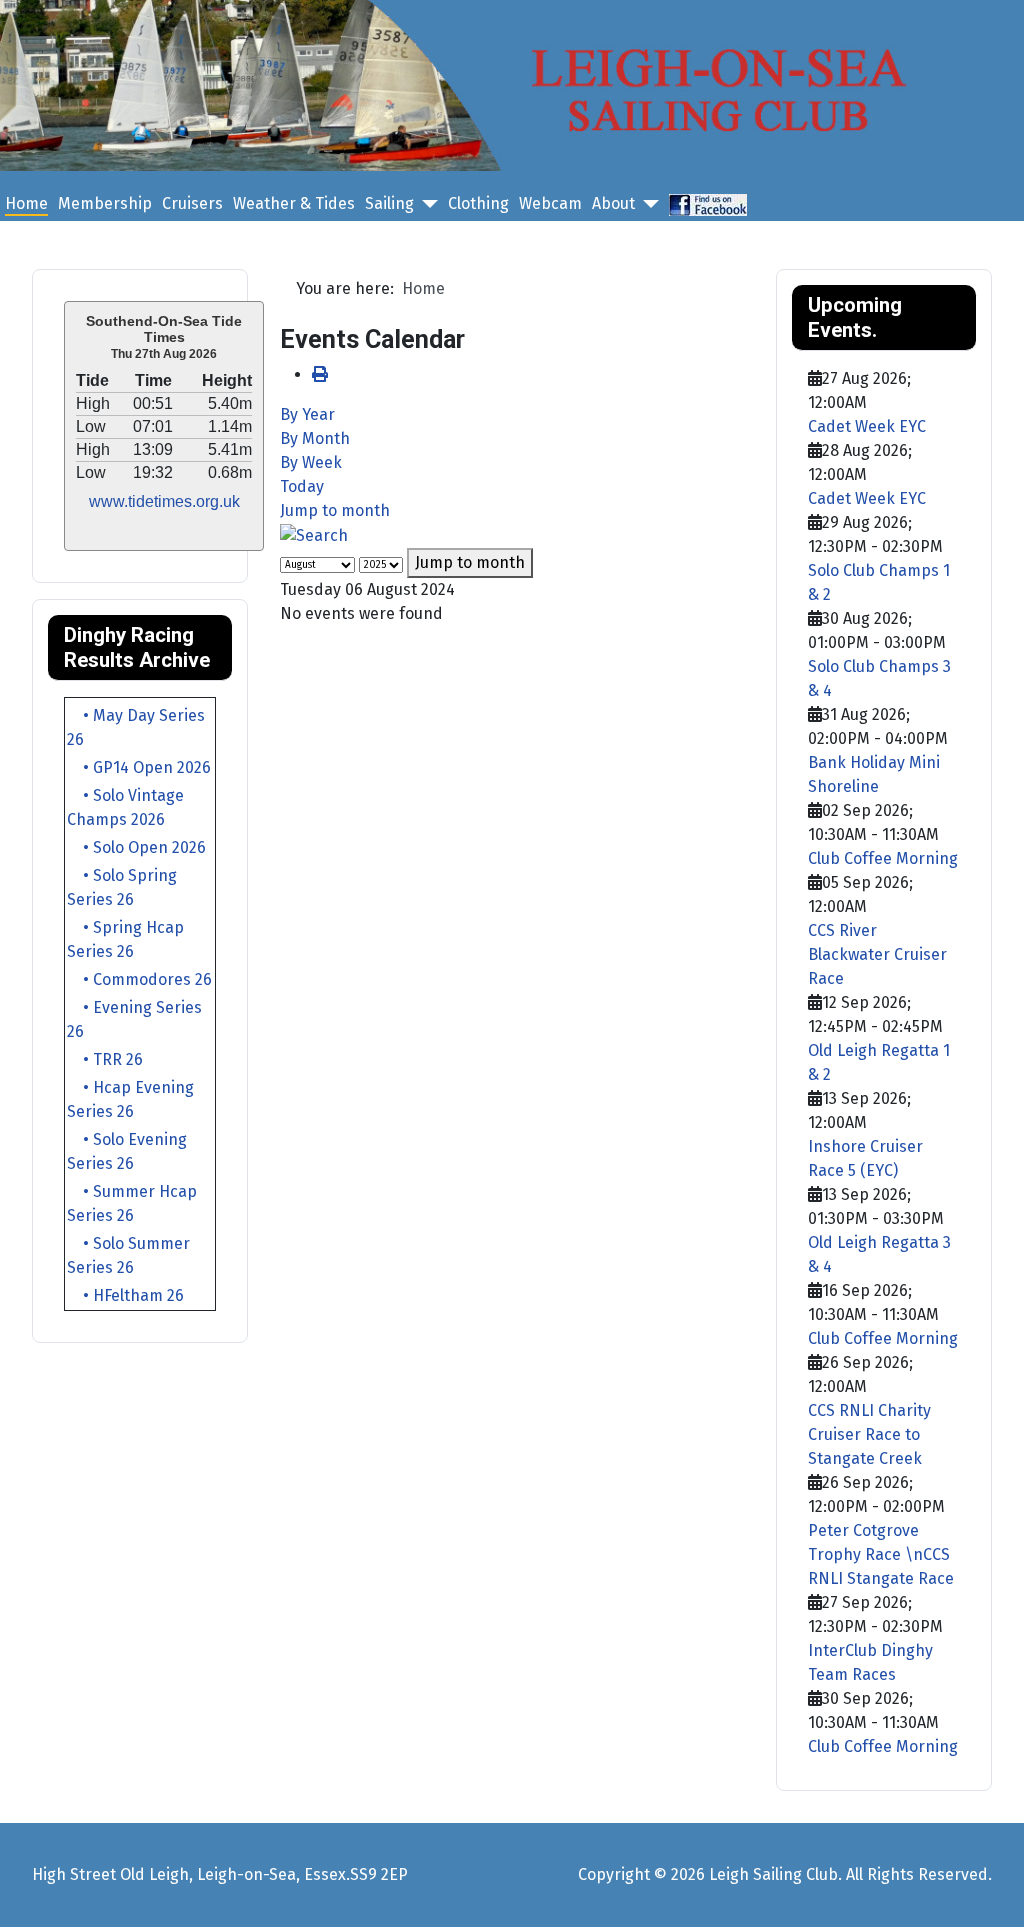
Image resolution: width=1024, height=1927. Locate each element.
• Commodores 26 (139, 979)
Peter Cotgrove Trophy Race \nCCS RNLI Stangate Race (881, 1554)
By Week (311, 462)
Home (26, 203)
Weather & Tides (294, 203)
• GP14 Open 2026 (139, 767)
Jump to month (335, 510)
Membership (105, 203)
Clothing (478, 203)
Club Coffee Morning (883, 858)
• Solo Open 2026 (136, 847)
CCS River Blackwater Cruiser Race (877, 954)
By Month (315, 438)
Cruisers (192, 203)
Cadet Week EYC (867, 426)
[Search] (314, 534)
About (613, 203)
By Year (307, 414)
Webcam (550, 203)
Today (302, 486)
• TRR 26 (105, 1059)
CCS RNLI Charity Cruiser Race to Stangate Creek (869, 1434)
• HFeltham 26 (125, 1295)
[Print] (320, 374)
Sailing (389, 203)
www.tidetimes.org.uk (164, 501)
